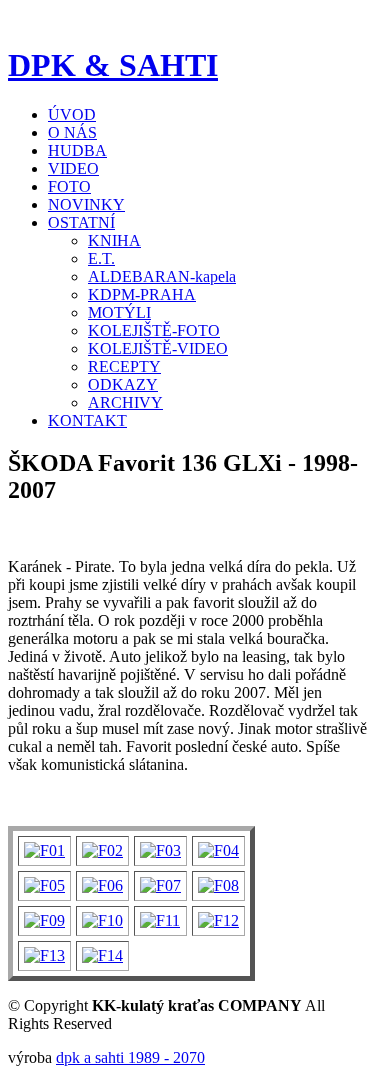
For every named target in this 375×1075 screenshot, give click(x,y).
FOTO (69, 186)
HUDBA (77, 150)
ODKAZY (123, 384)
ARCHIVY (125, 402)
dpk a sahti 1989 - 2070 (130, 1057)
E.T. (101, 258)
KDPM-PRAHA (142, 294)
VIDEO (73, 168)
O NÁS (72, 132)
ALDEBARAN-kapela (162, 276)
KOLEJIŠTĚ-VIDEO (158, 348)
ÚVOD (72, 114)
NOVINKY (86, 204)
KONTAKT (87, 420)
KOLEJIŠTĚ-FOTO (154, 330)
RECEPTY (124, 366)
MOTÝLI (119, 312)
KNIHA (114, 240)
